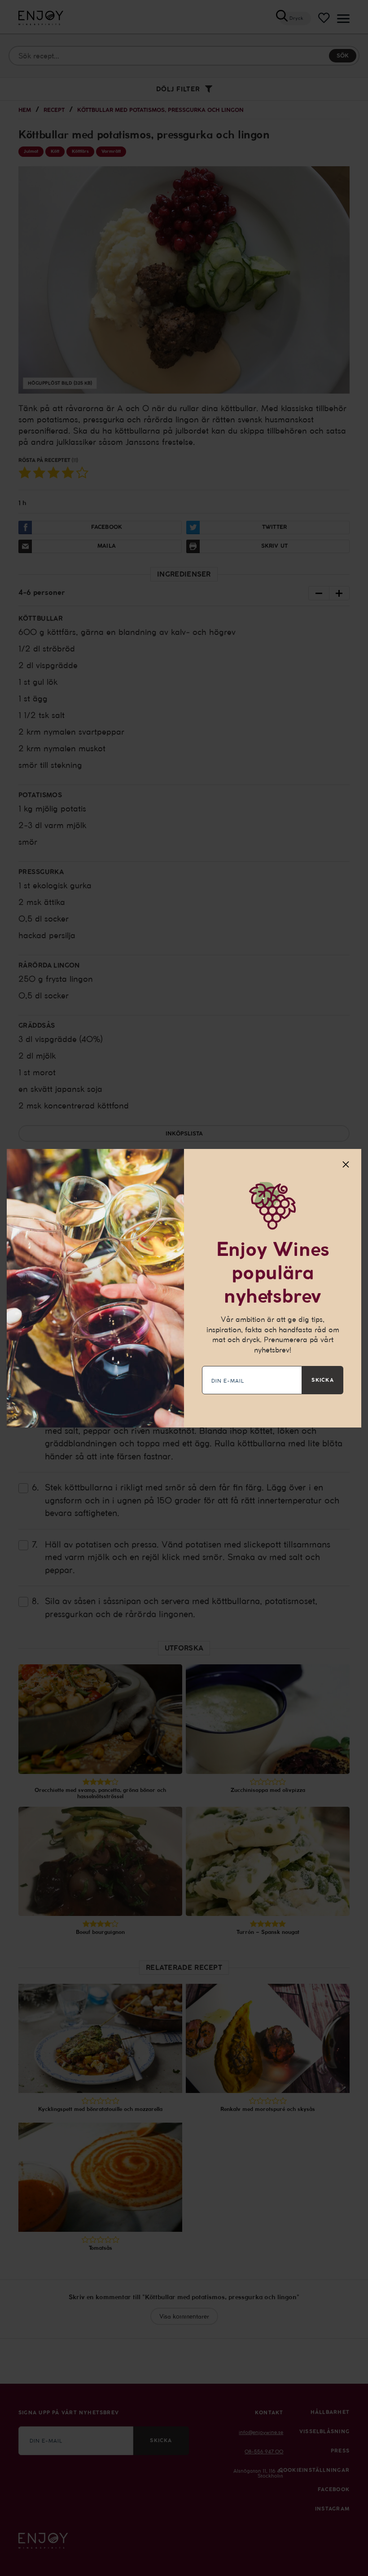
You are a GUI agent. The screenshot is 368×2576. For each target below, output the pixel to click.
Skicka (322, 1380)
